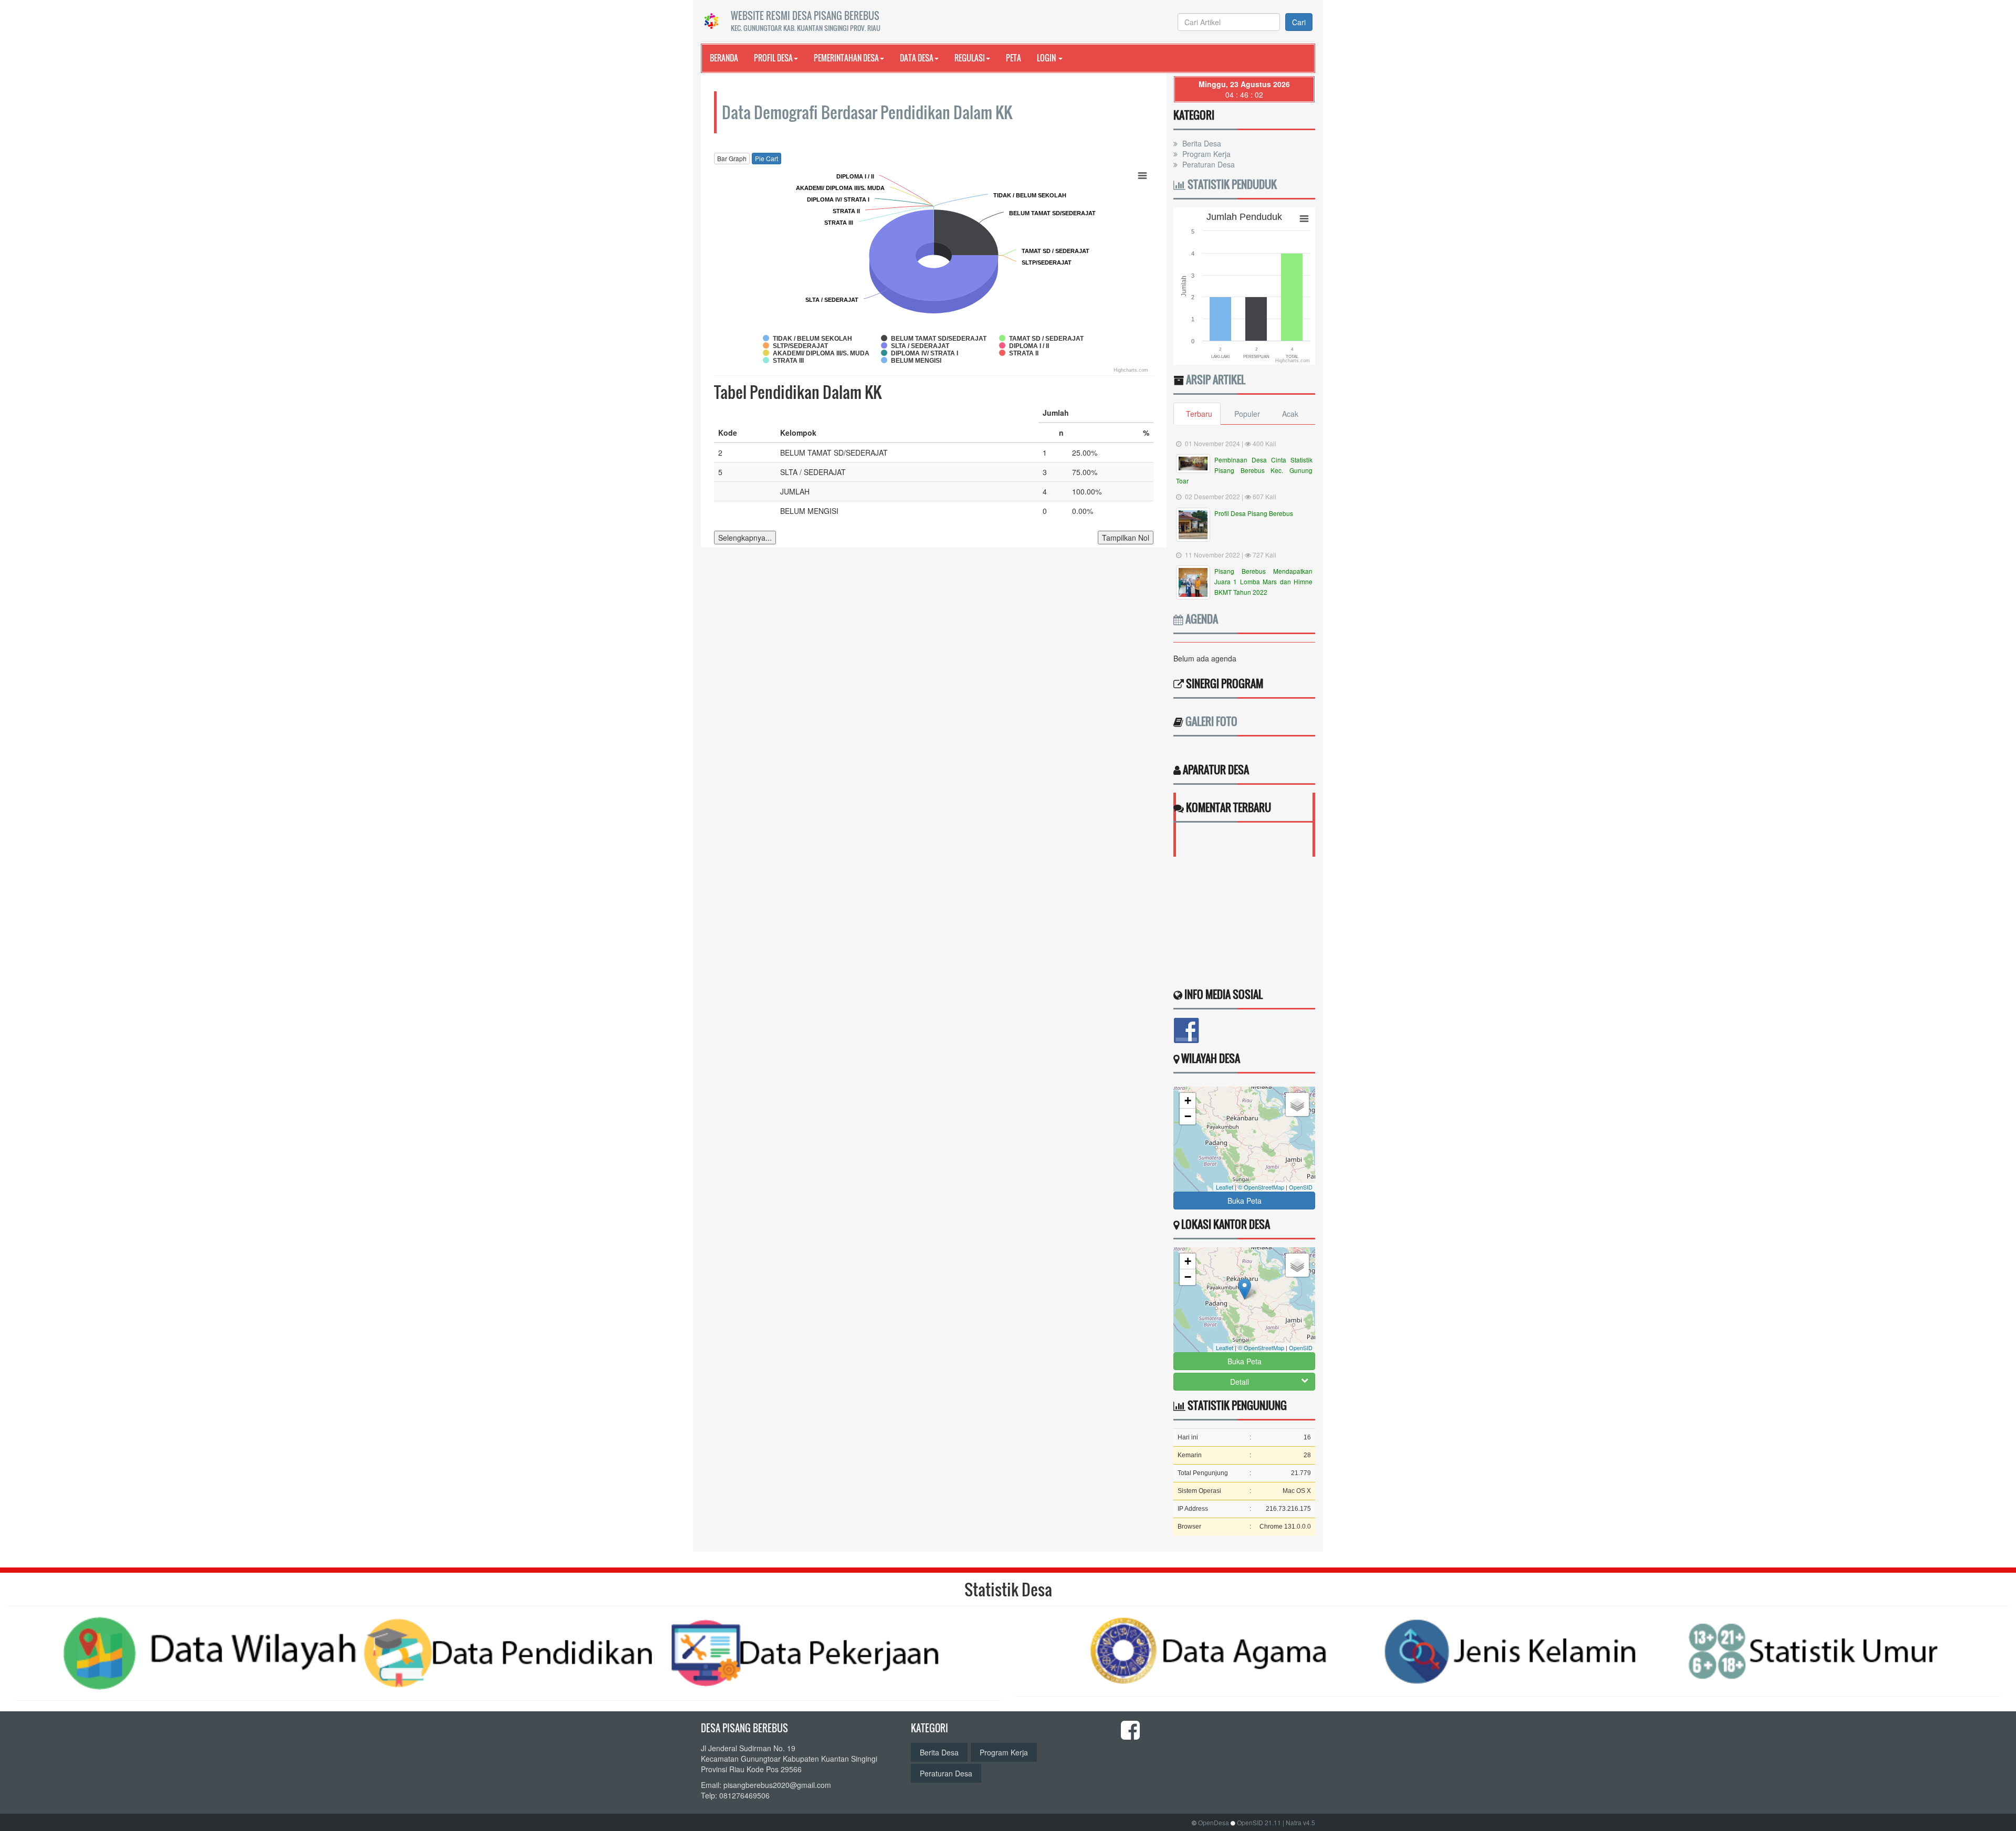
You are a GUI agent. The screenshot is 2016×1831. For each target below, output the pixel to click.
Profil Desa (773, 58)
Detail (1240, 1382)
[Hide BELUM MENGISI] (911, 361)
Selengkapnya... (745, 538)
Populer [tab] (1247, 414)
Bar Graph (732, 158)
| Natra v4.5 (1299, 1822)
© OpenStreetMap (1261, 1187)
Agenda (1201, 619)
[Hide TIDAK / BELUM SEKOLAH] (807, 339)
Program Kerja (1205, 154)
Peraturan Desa (1207, 164)
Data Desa (917, 58)
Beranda (724, 58)
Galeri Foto (1211, 721)
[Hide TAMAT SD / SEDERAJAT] (1042, 339)
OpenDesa (1214, 1822)
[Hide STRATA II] (1019, 353)
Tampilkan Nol (1126, 538)
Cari (1299, 22)
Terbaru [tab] (1199, 414)
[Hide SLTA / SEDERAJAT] (915, 346)
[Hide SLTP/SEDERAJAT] (796, 346)
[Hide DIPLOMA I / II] (1024, 346)
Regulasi (970, 58)
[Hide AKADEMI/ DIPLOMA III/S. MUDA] (816, 353)
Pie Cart (766, 158)
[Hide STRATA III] (783, 361)
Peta (1014, 58)
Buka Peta (1245, 1201)
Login (1047, 58)
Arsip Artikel (1216, 380)
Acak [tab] (1290, 414)
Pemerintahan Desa (846, 58)
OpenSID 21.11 (1259, 1822)
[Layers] (1297, 1104)
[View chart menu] (1142, 175)
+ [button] (1188, 1101)
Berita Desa (1201, 143)
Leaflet (1225, 1187)
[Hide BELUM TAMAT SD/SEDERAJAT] (934, 339)
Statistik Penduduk (1231, 184)
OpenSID (1301, 1187)
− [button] (1188, 1116)
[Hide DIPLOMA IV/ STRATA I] (920, 353)
